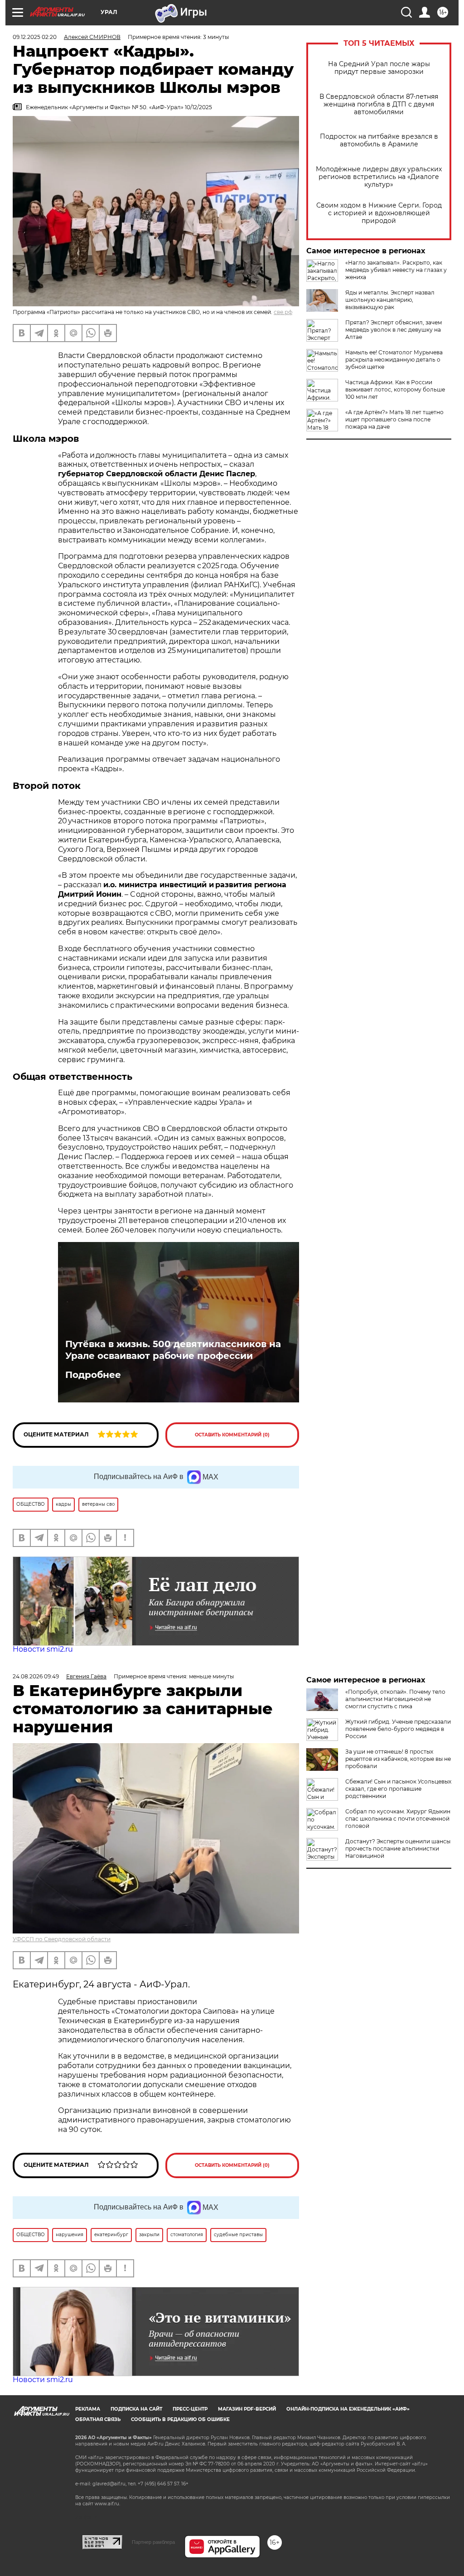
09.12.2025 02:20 (35, 37)
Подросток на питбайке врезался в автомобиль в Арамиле (379, 140)
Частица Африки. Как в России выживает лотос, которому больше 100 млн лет (395, 389)
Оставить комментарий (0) (232, 1435)
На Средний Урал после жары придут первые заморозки (379, 68)
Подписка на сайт (136, 2409)
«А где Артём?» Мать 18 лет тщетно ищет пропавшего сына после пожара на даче (394, 419)
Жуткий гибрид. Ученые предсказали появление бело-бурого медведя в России (398, 1729)
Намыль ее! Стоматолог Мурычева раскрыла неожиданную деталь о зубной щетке (394, 360)
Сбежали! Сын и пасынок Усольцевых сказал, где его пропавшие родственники (398, 1789)
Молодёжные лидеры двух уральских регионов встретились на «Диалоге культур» (379, 177)
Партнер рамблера (153, 2542)
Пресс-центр (190, 2409)
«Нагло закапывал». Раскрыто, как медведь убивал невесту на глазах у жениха (396, 270)
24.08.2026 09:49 (36, 1676)
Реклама (88, 2409)
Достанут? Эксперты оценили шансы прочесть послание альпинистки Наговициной (398, 1849)
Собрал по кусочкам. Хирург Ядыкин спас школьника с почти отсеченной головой (398, 1819)
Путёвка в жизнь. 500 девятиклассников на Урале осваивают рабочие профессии (173, 1350)
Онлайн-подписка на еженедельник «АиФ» (348, 2409)
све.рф (283, 312)
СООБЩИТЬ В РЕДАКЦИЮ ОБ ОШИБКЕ (180, 2419)
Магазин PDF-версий (247, 2409)
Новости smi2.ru (43, 1649)
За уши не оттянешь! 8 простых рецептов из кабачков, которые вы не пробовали (398, 1759)
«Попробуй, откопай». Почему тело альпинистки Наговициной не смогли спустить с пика (395, 1699)
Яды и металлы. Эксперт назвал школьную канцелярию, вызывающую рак (390, 300)
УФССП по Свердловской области (62, 1939)
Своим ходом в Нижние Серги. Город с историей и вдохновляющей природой (379, 213)
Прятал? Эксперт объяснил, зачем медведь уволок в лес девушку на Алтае (394, 330)
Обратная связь (98, 2419)
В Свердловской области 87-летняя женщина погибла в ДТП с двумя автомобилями (379, 104)
